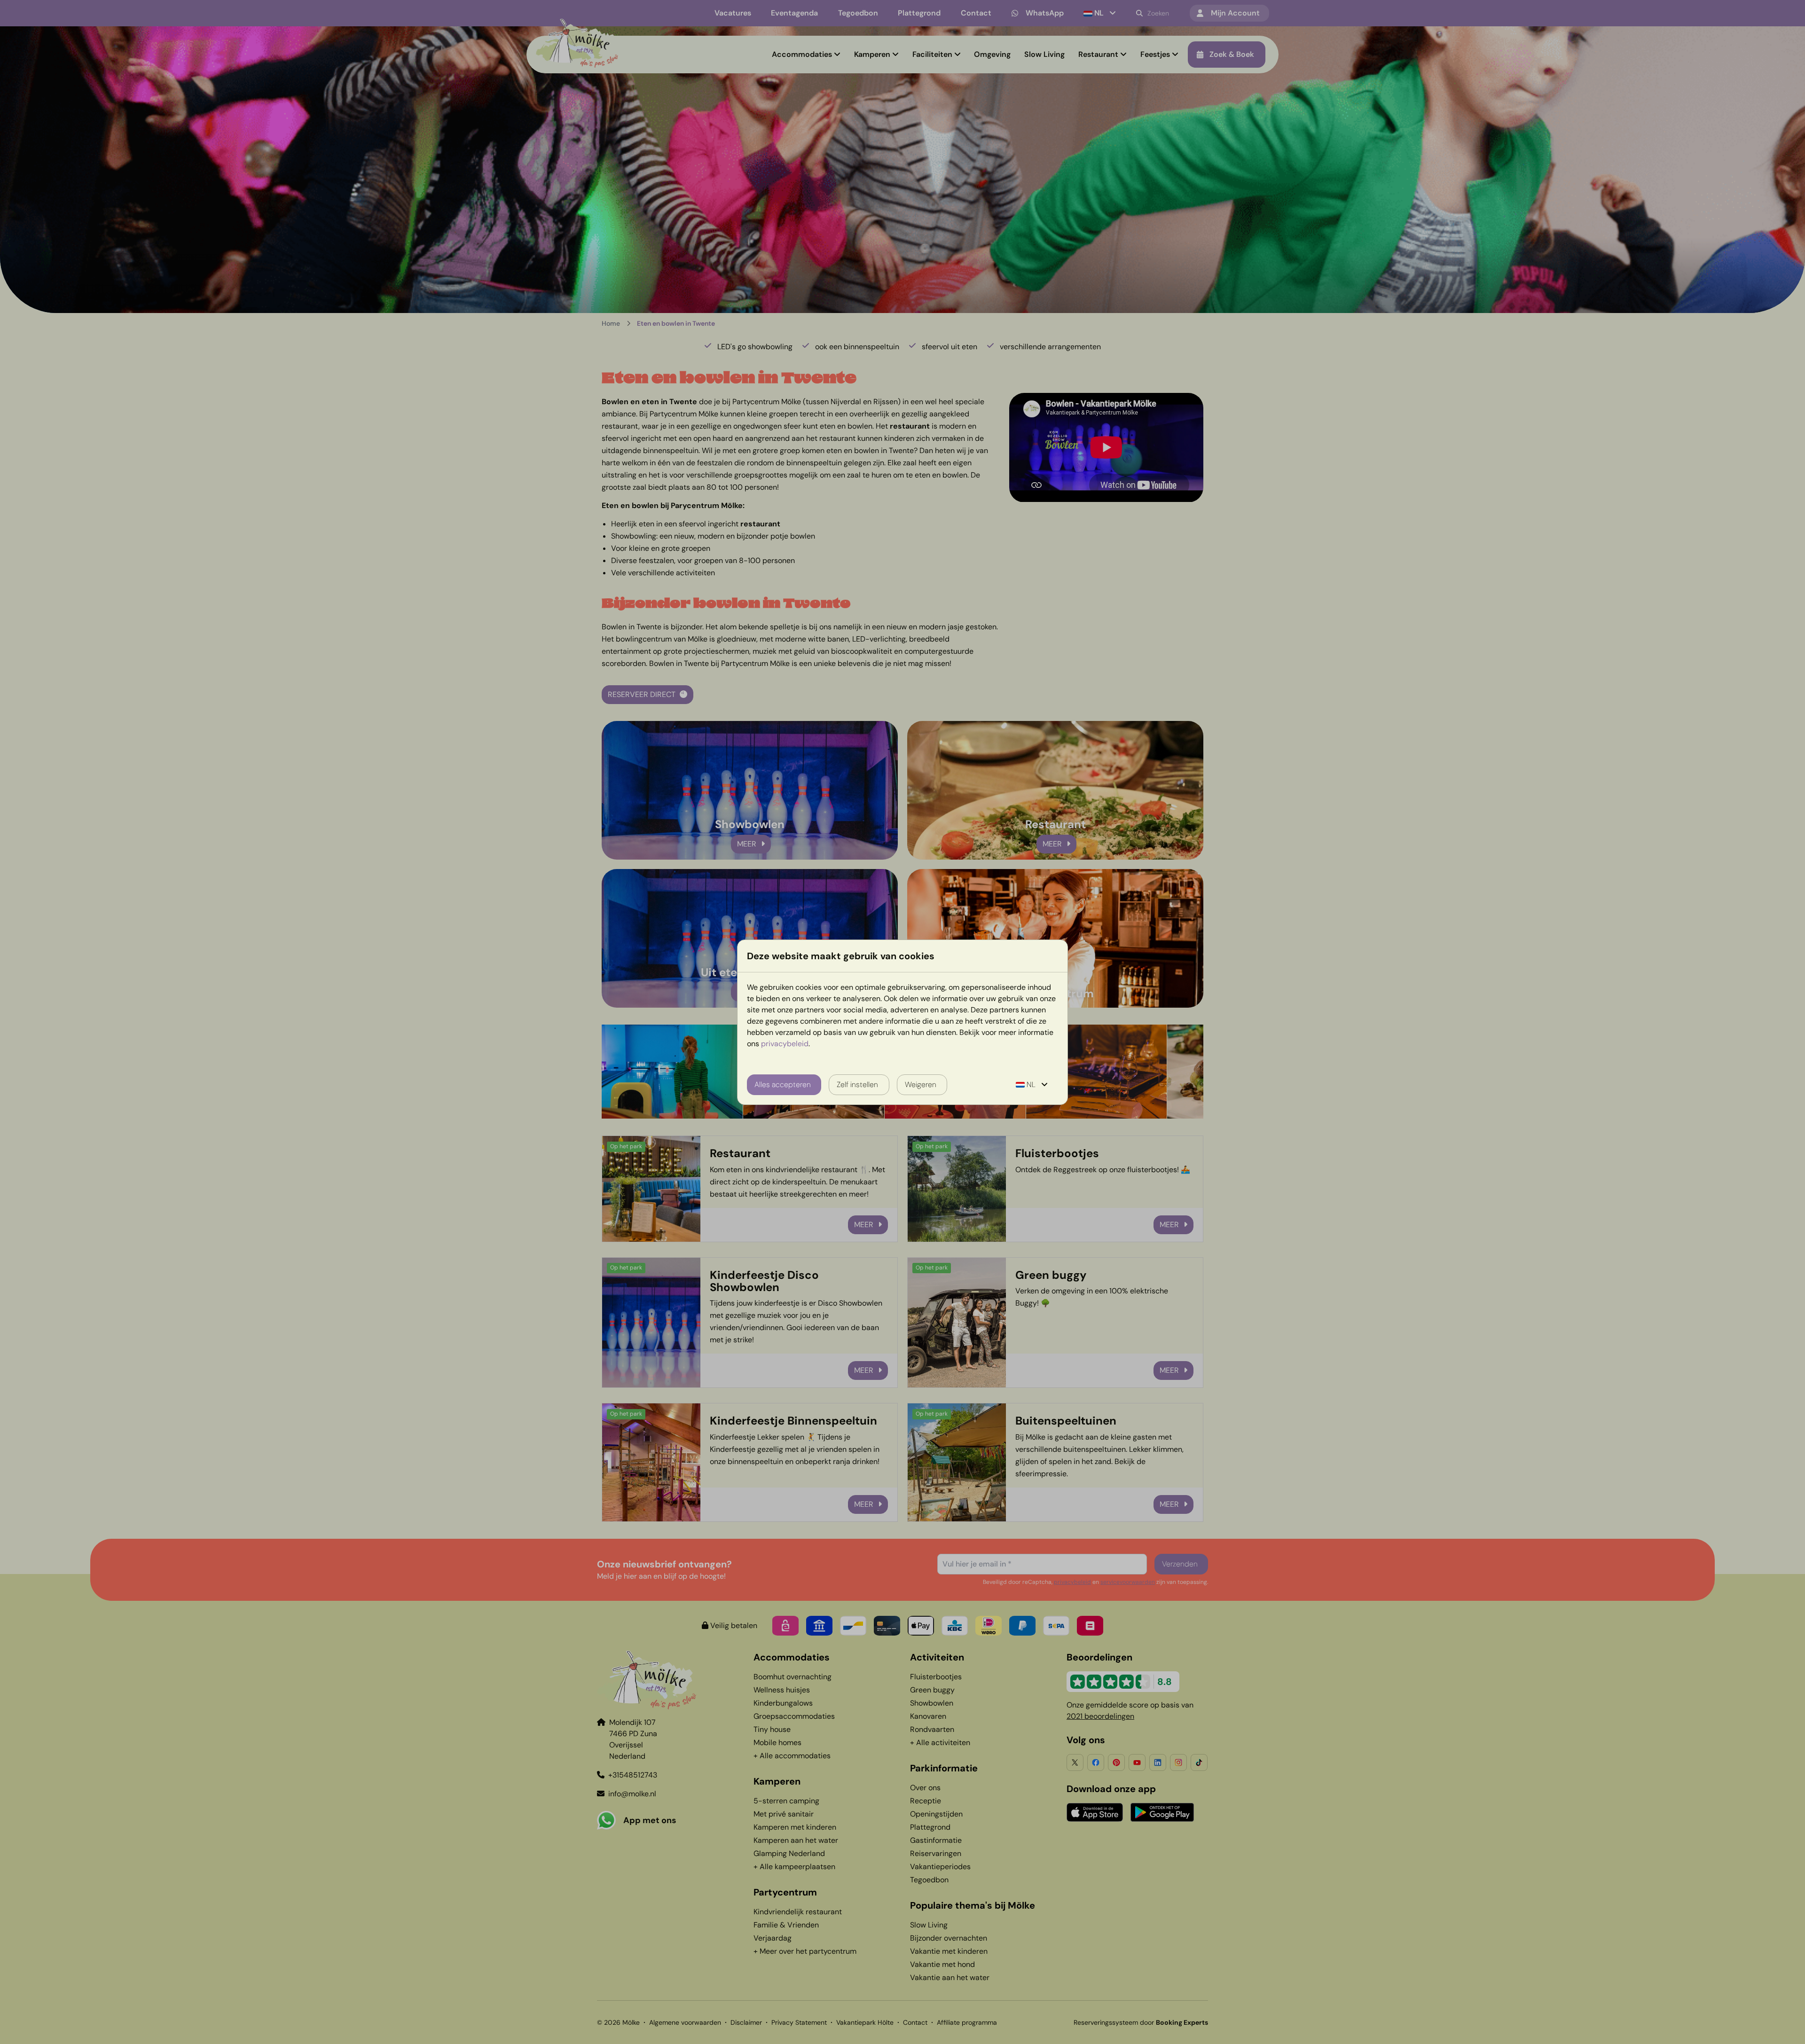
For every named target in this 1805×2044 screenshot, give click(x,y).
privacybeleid (785, 1044)
